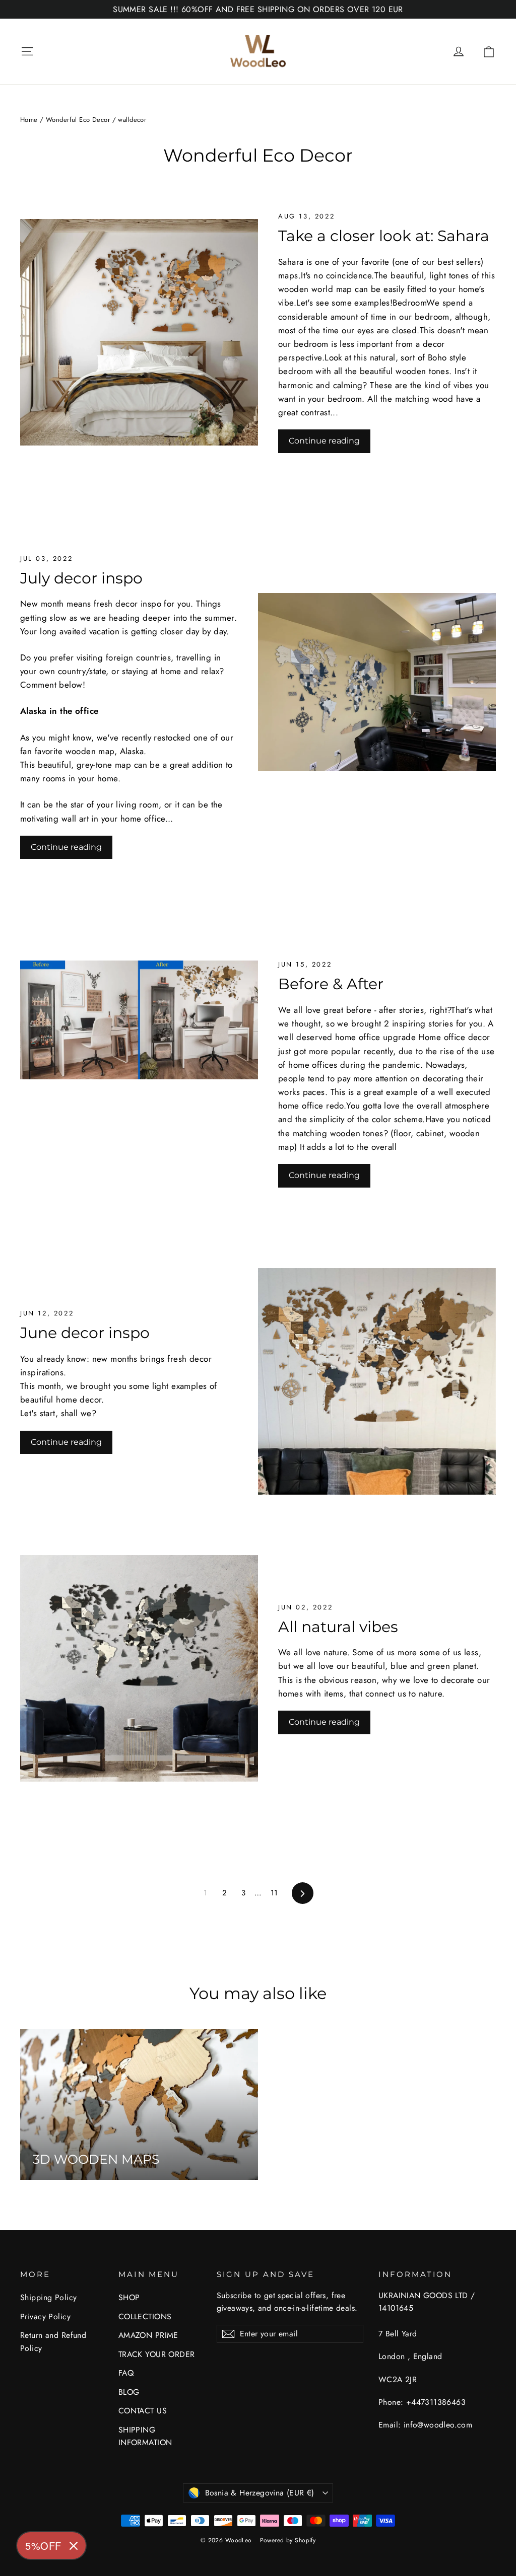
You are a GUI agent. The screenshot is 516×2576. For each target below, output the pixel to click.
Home (29, 120)
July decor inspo (81, 578)
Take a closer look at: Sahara (384, 236)
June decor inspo (85, 1333)
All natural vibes (338, 1627)
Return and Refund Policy (53, 2341)
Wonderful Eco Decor (78, 120)
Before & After (331, 984)
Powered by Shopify (288, 2540)
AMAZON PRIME (148, 2335)
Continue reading (324, 441)
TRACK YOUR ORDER (157, 2354)
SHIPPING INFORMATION (145, 2436)
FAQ (126, 2373)
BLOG (129, 2392)
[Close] (74, 2546)
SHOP (129, 2297)
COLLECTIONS (145, 2316)
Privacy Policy (45, 2316)
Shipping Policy (48, 2297)
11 (274, 1893)
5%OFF (43, 2546)
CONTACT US (143, 2411)
